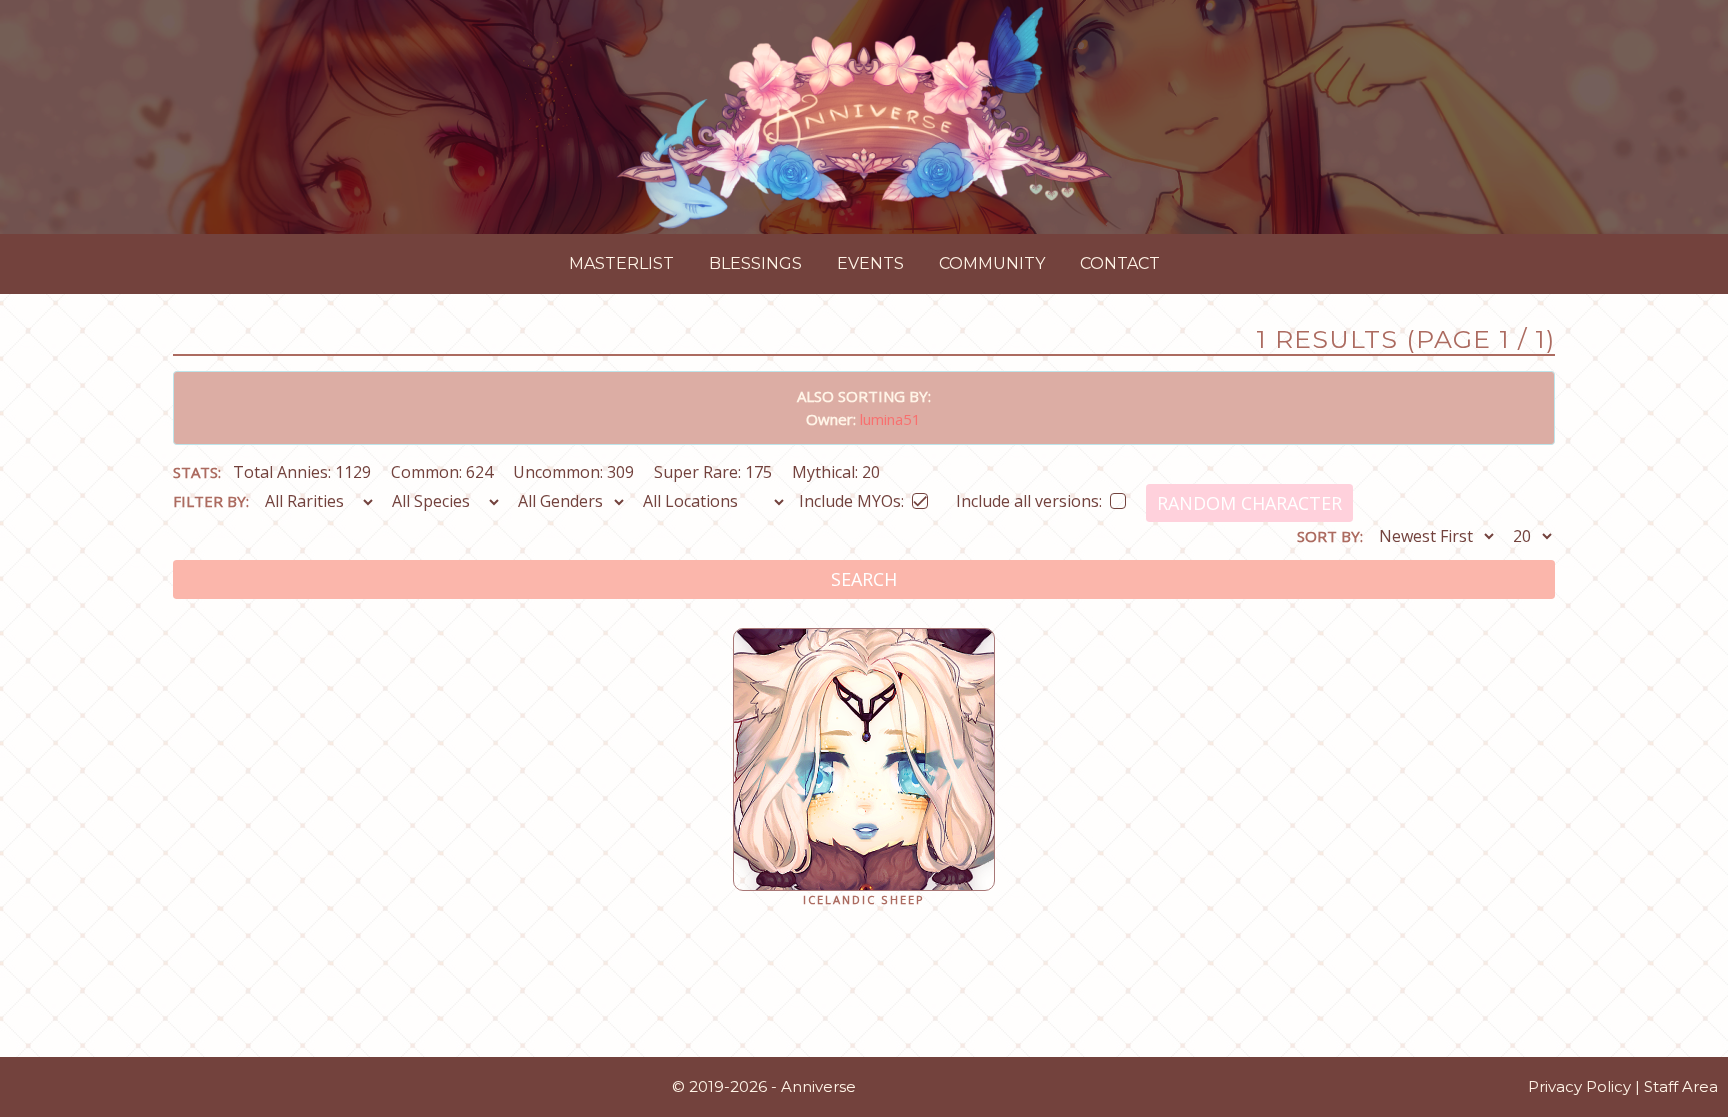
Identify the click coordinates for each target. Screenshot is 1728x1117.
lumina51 (890, 419)
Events (870, 263)
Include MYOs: (851, 497)
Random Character (1249, 503)
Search (864, 579)
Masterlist (621, 263)
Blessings (755, 263)
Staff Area (1681, 1086)
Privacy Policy (1579, 1086)
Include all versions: (1029, 497)
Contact (1120, 263)
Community (992, 263)
